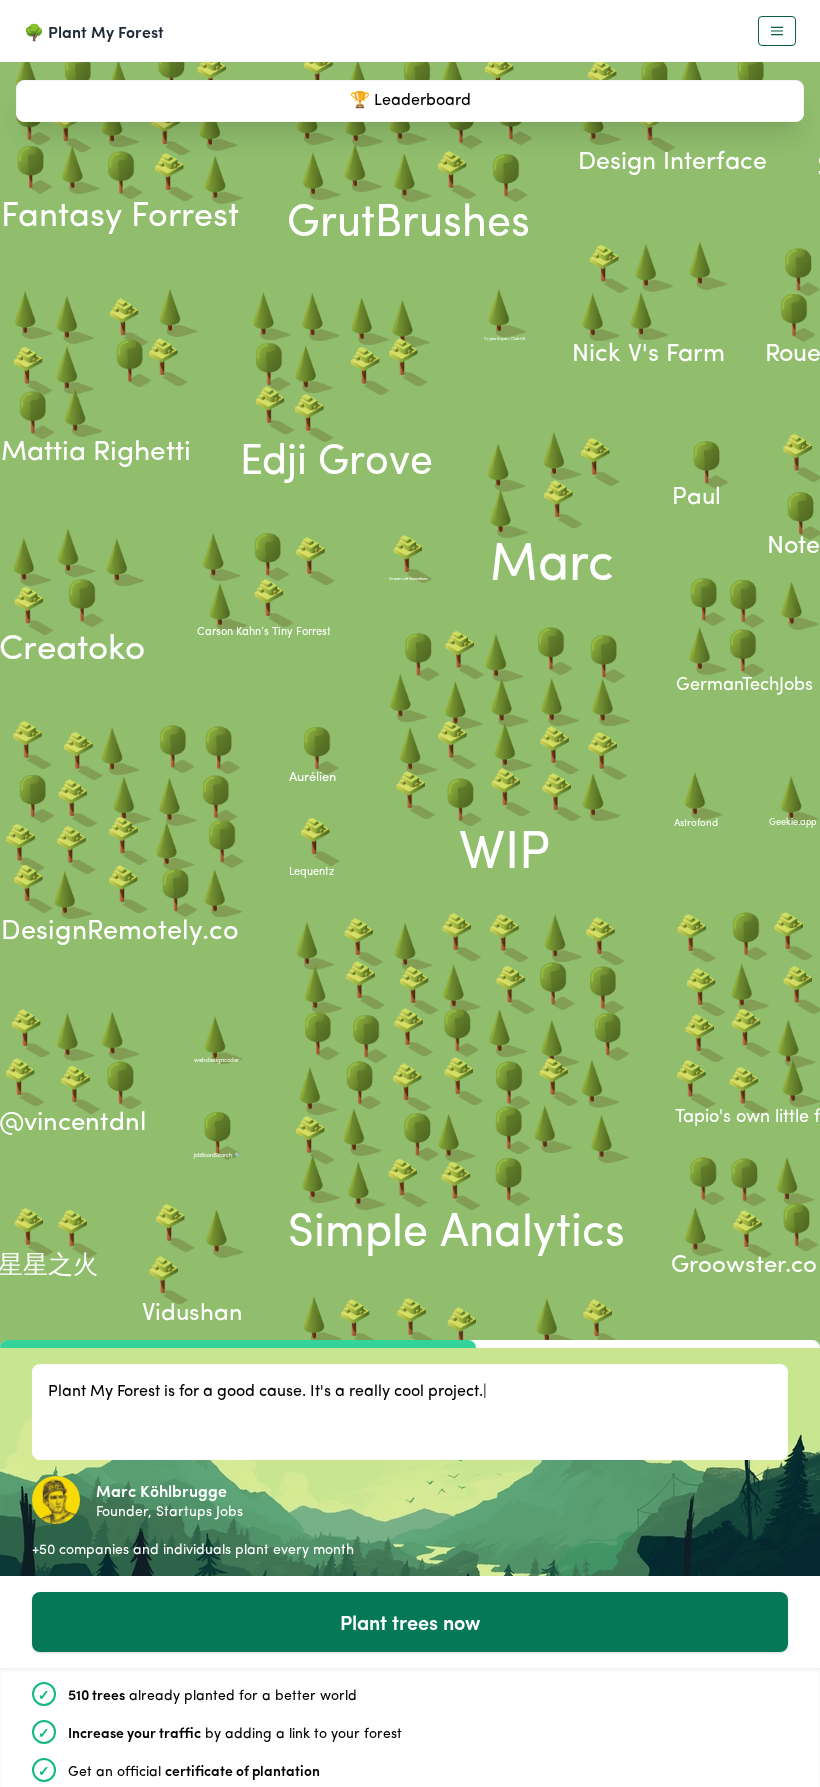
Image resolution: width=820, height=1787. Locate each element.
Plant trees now (410, 1621)
